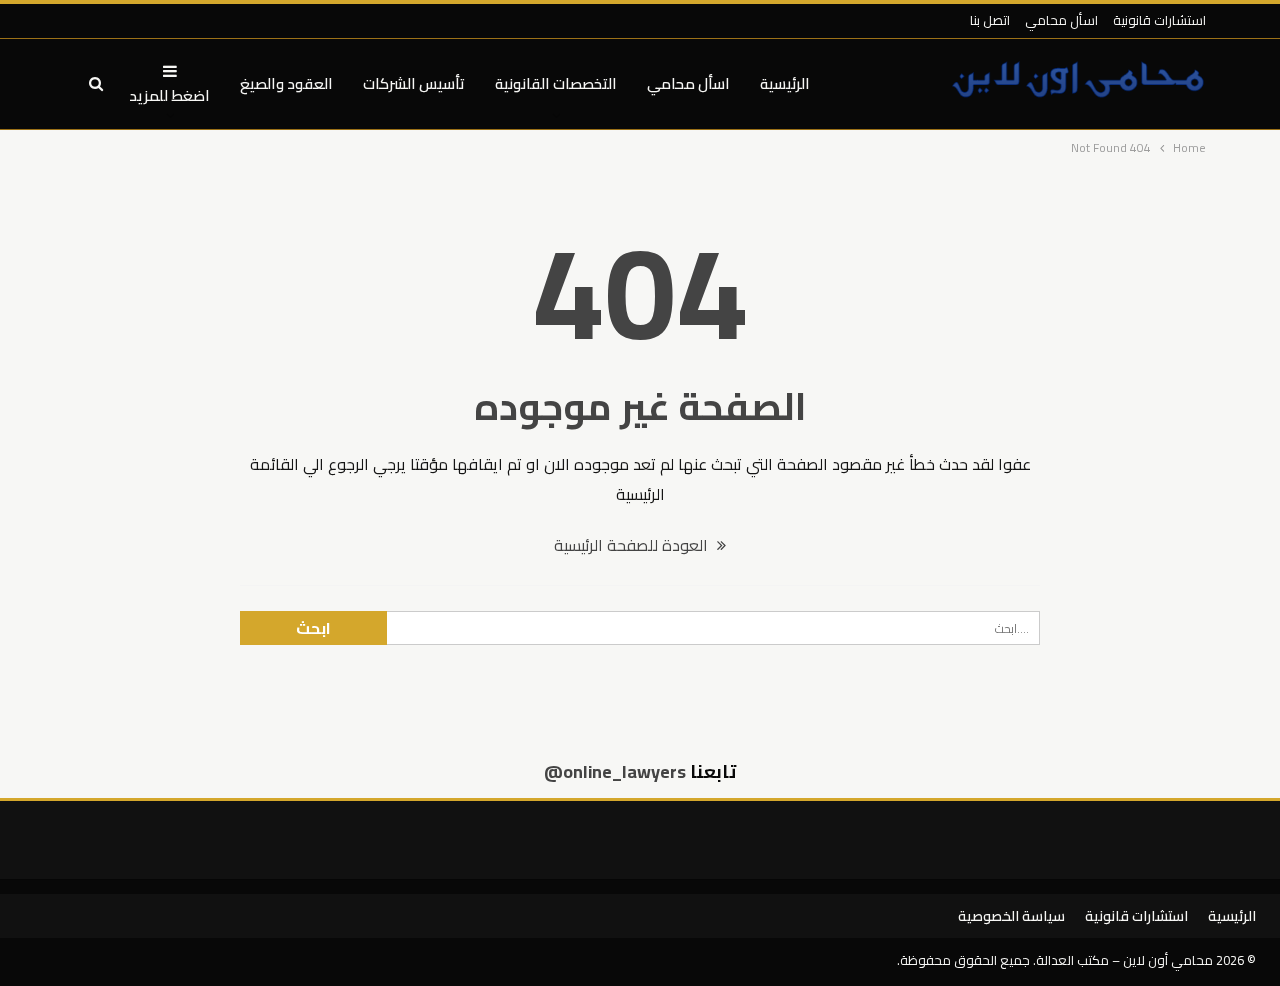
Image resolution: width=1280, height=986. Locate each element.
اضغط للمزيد (169, 95)
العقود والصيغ (286, 83)
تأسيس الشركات (414, 83)
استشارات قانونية (1159, 20)
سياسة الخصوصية (1011, 916)
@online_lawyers (615, 771)
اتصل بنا (990, 20)
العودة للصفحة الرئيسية (633, 545)
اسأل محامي (1061, 20)
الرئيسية (785, 83)
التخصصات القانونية (556, 83)
